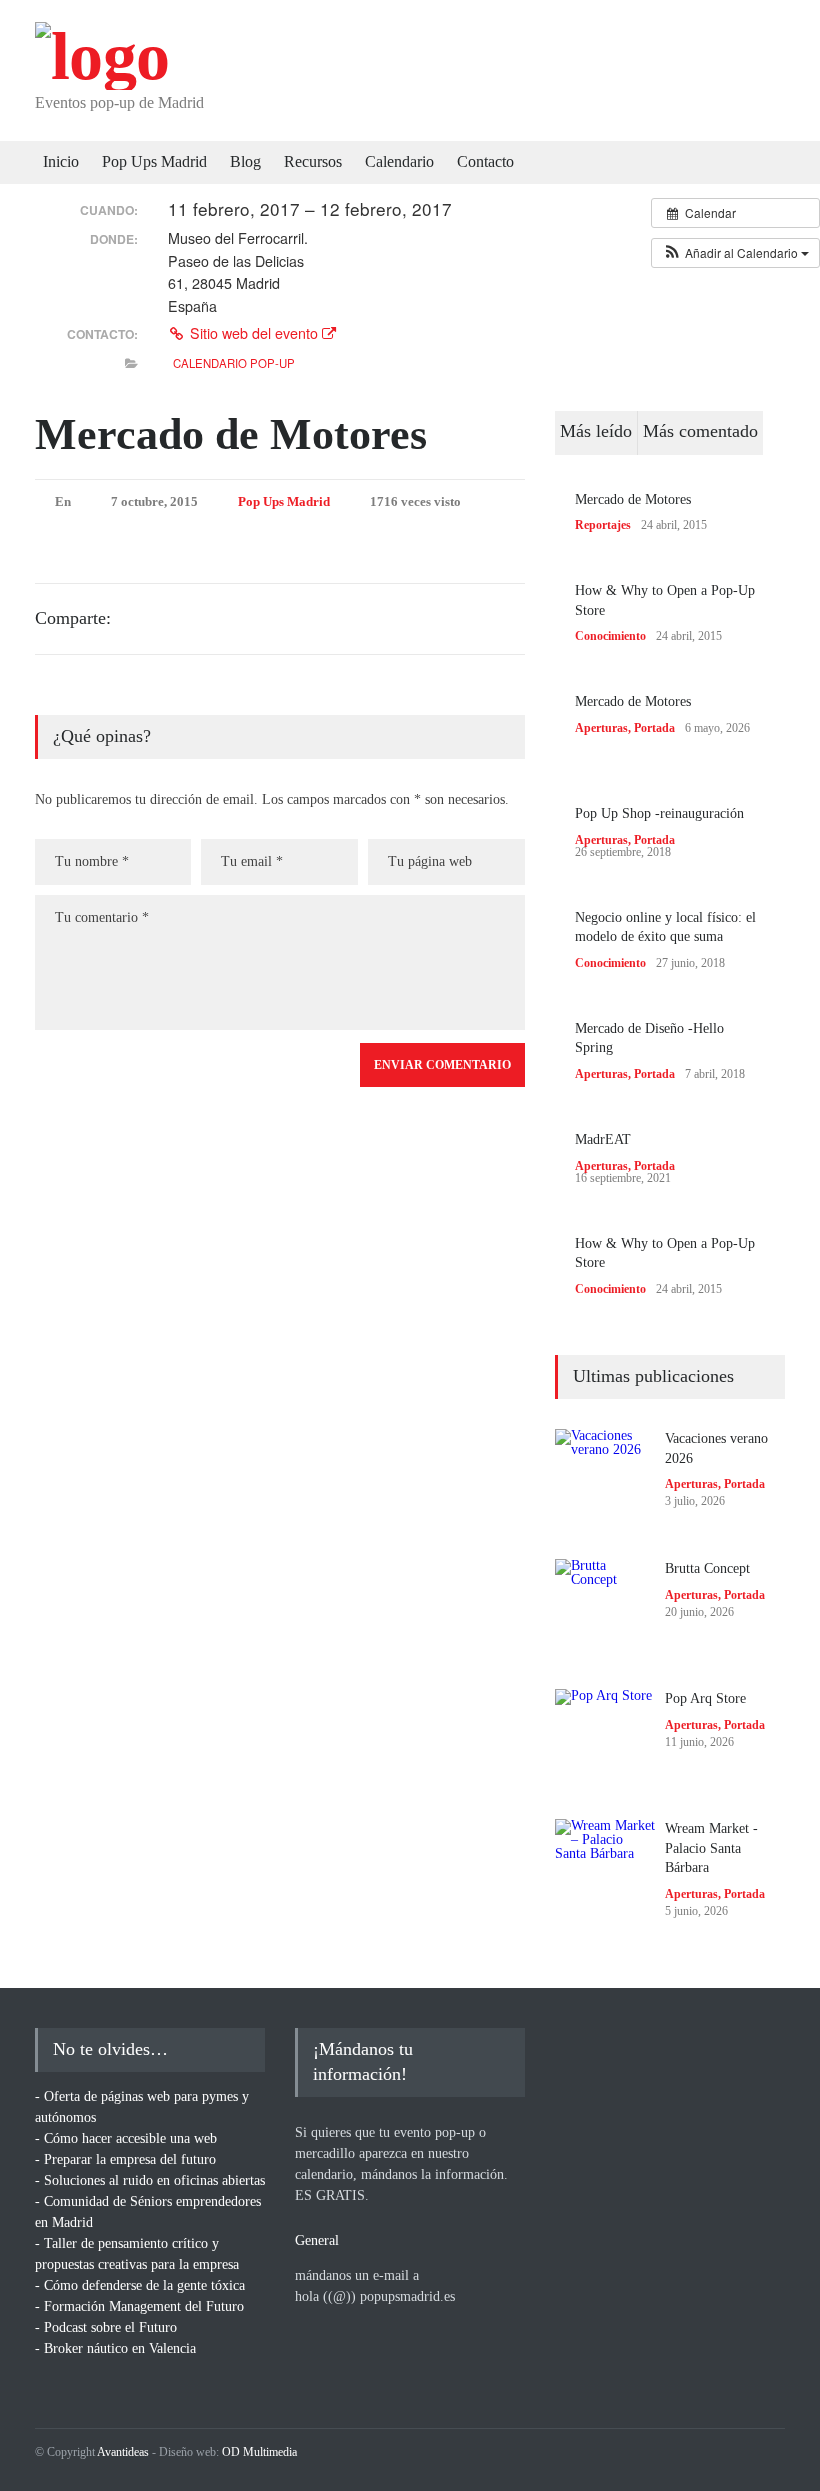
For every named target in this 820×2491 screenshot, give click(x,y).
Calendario (399, 161)
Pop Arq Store (705, 1698)
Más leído (596, 431)
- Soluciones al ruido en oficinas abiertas (150, 2180)
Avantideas (123, 2452)
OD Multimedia (259, 2452)
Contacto (485, 161)
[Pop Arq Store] (605, 1739)
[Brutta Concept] (605, 1609)
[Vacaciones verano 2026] (605, 1479)
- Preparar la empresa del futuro (125, 2159)
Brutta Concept (707, 1568)
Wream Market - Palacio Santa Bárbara (711, 1848)
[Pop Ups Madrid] (102, 56)
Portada (654, 728)
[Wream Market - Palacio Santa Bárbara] (605, 1869)
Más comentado (700, 431)
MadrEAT (603, 1139)
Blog (245, 161)
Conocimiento (610, 636)
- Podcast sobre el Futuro (106, 2327)
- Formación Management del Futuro (139, 2306)
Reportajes (603, 525)
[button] (735, 253)
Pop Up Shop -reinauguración (659, 813)
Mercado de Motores (231, 434)
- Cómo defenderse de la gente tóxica (140, 2285)
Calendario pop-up (234, 363)
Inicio (61, 161)
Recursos (313, 161)
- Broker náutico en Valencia (115, 2348)
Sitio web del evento (254, 333)
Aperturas (601, 728)
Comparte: (73, 618)
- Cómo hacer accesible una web (126, 2138)
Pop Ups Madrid (154, 161)
